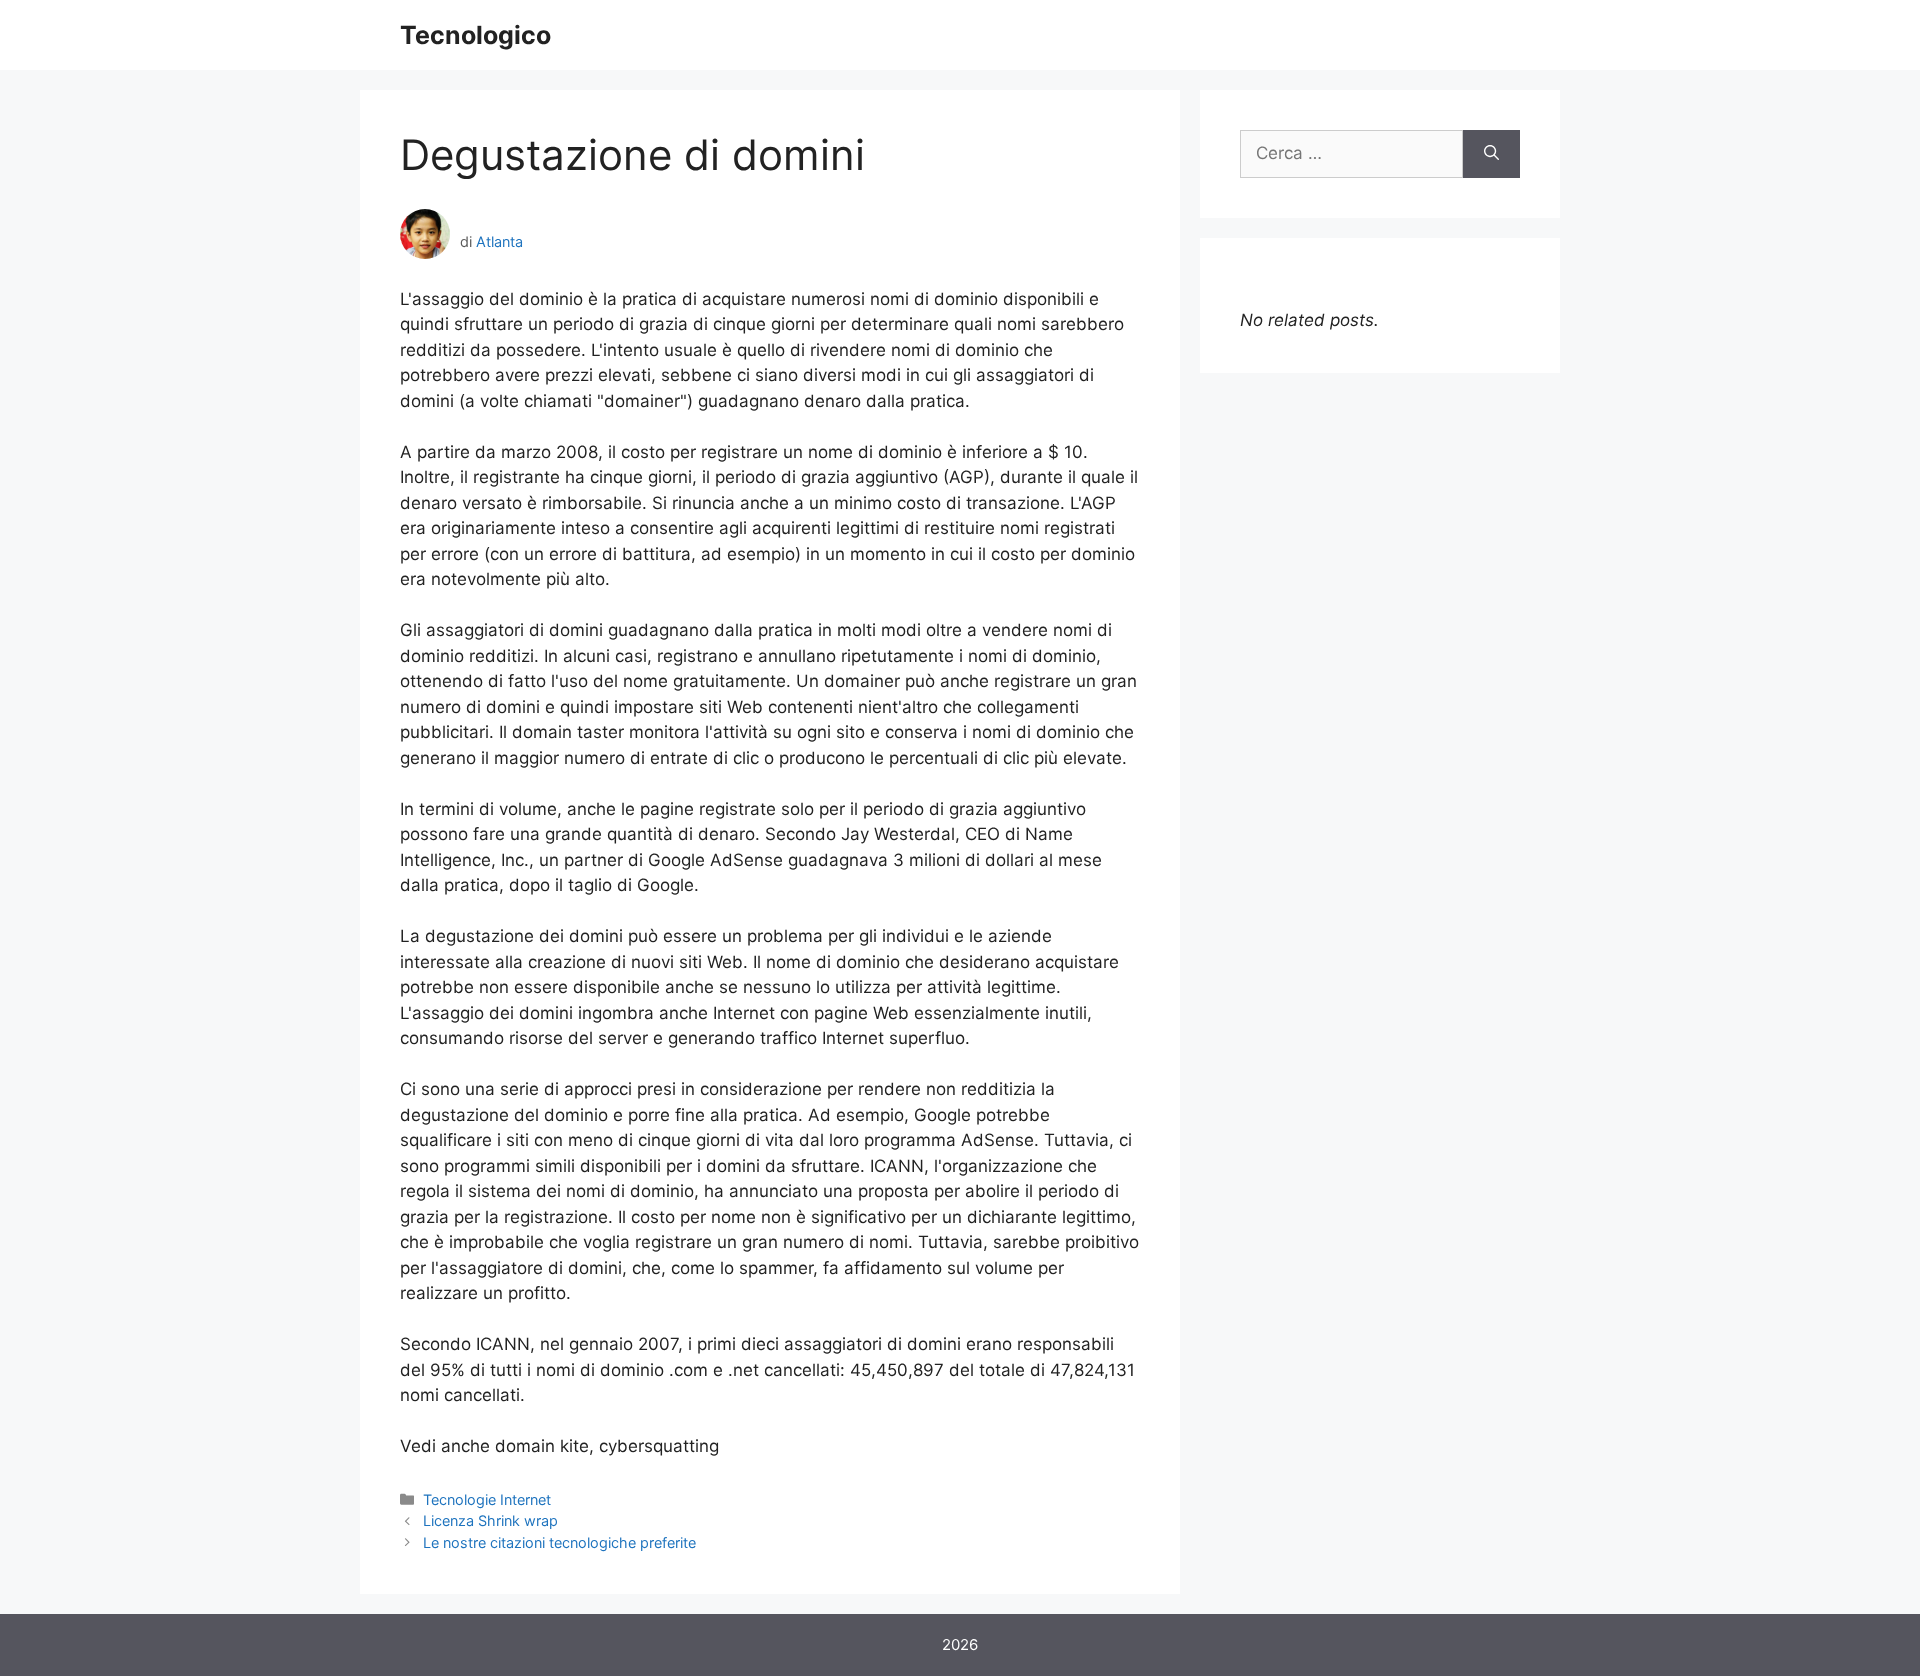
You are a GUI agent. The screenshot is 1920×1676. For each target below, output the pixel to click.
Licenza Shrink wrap (490, 1520)
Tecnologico (475, 35)
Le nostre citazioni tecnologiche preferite (559, 1542)
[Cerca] (1491, 154)
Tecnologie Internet (487, 1499)
